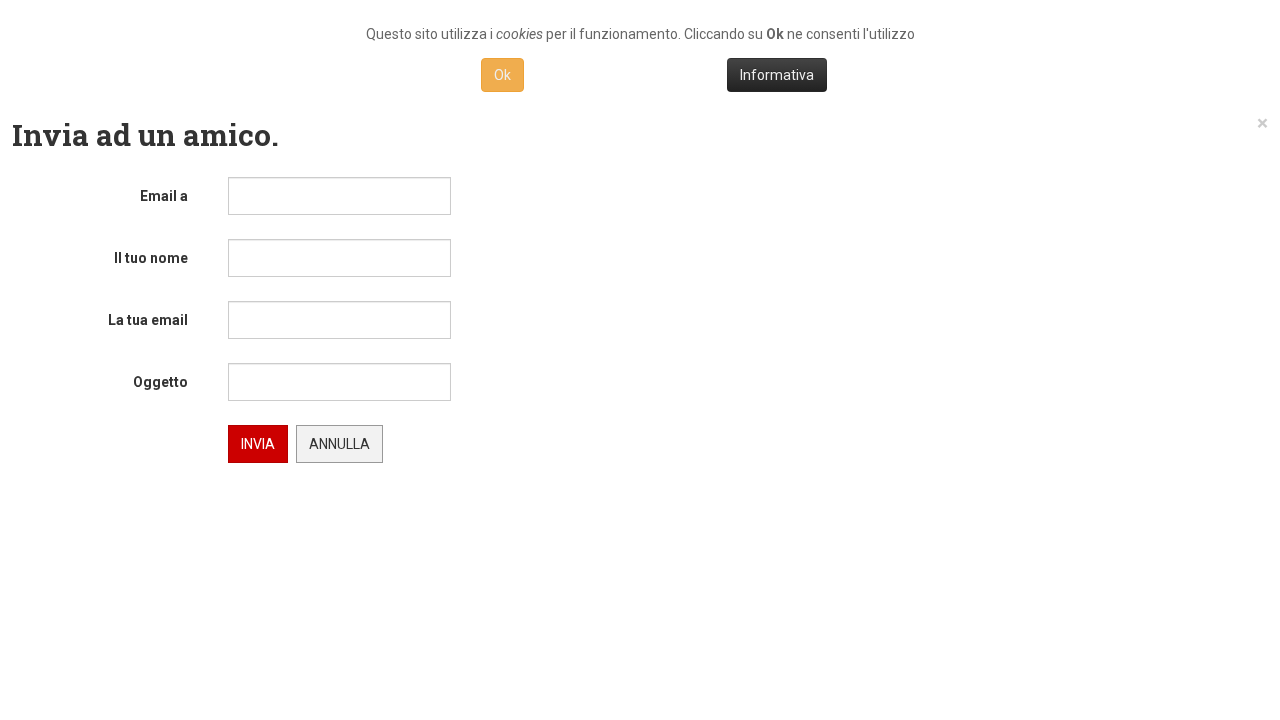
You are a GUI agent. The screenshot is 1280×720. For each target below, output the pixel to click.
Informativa (777, 75)
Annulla (339, 444)
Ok (502, 75)
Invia (258, 444)
